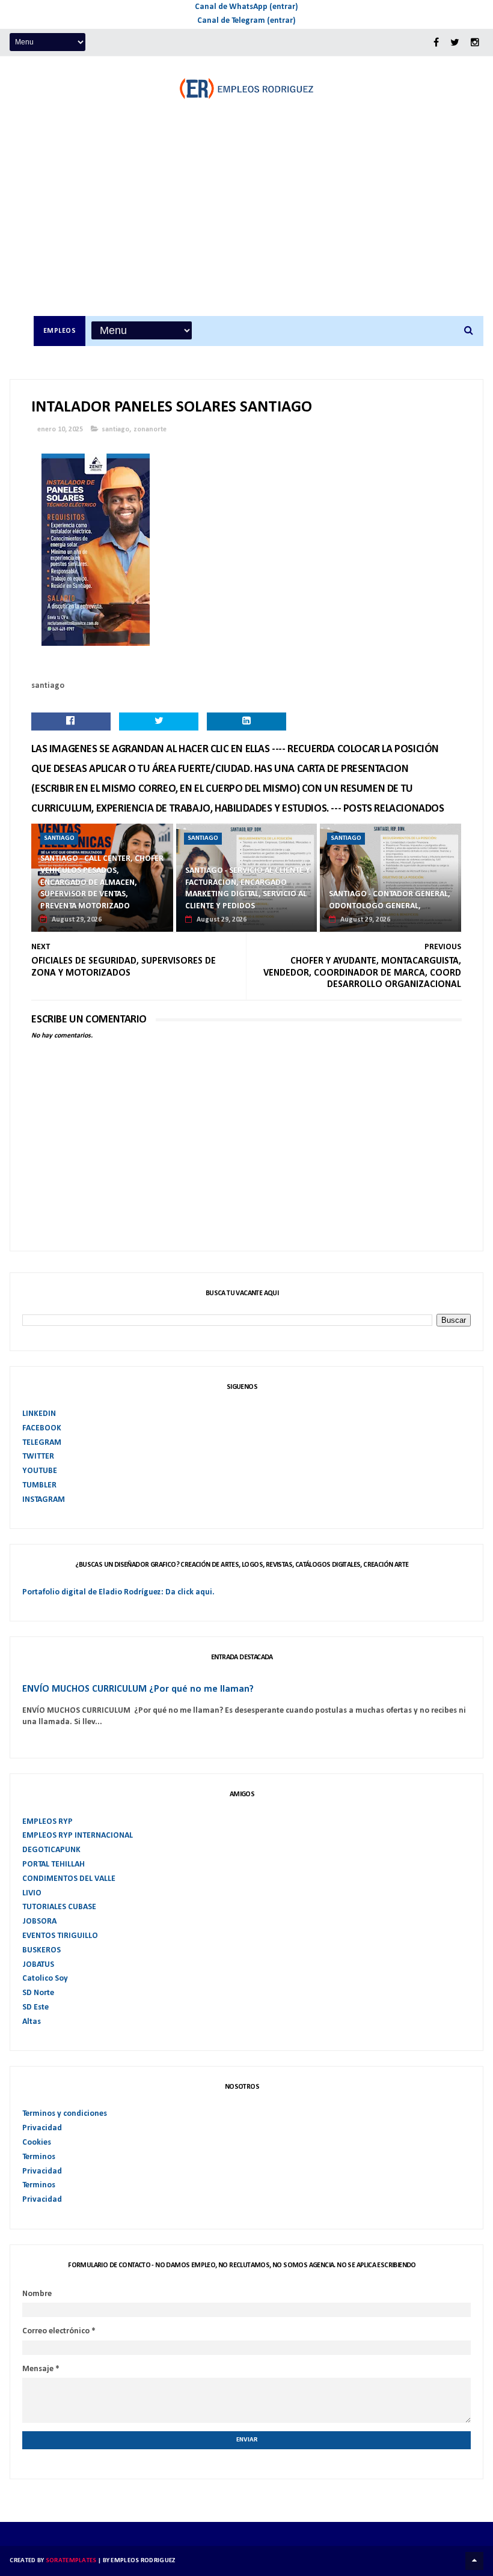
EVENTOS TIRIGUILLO (60, 1936)
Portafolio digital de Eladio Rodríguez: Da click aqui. (118, 1592)
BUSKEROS (41, 1950)
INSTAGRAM (44, 1500)
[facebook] (436, 43)
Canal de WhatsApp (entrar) (246, 7)
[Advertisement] (259, 226)
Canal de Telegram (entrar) (246, 21)
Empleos (60, 331)
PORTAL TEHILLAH (54, 1864)
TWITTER (38, 1457)
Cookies (37, 2143)
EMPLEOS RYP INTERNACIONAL (78, 1836)
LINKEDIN (39, 1414)
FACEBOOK (42, 1428)
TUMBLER (39, 1485)
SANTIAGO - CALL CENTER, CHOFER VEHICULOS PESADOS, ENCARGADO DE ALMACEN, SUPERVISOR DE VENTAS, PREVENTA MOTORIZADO (102, 882)
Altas (32, 2022)
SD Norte (38, 1993)
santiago (115, 430)
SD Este (35, 2007)
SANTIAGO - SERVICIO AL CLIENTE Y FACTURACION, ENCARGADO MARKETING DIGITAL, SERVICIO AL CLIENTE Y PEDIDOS (248, 889)
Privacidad (42, 2128)
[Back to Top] (474, 2561)
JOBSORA (39, 1921)
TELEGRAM (42, 1443)
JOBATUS (38, 1965)
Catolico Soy (45, 1979)
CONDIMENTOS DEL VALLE (69, 1879)
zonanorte (150, 430)
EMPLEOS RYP (47, 1822)
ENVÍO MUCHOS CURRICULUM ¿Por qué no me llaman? (138, 1689)
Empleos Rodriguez (143, 2561)
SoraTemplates (71, 2561)
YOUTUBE (40, 1471)
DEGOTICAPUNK (51, 1850)
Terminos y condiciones (65, 2114)
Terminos (39, 2157)
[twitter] (455, 43)
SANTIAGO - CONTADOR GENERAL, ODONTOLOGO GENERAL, (390, 900)
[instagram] (475, 43)
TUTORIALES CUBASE (59, 1907)
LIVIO (32, 1893)
